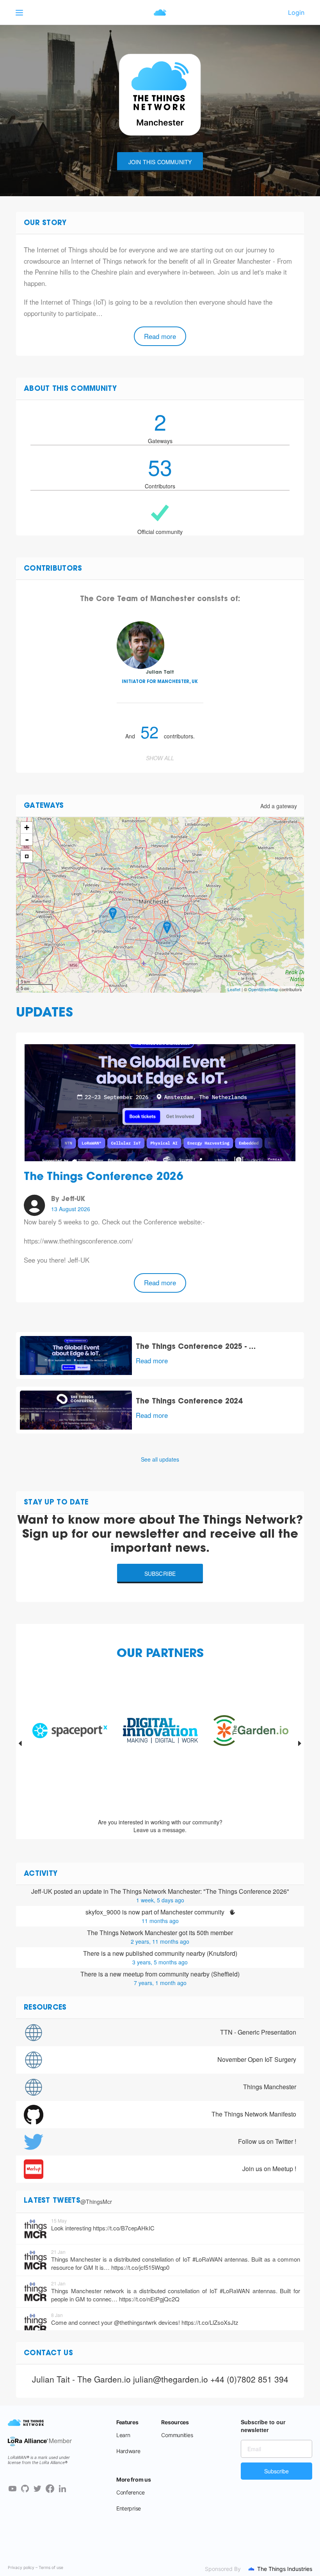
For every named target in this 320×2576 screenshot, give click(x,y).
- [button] (27, 839)
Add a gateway (279, 806)
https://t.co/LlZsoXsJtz (210, 2322)
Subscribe (160, 1574)
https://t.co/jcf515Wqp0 (140, 2267)
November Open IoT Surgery (257, 2059)
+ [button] (27, 828)
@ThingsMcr (96, 2202)
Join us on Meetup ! (269, 2169)
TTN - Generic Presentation (258, 2032)
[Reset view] (27, 857)
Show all (160, 758)
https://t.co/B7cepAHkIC (124, 2228)
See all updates (160, 1459)
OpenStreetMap (263, 989)
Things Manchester (270, 2087)
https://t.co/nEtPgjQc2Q (149, 2299)
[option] (70, 1743)
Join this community (160, 162)
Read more (160, 336)
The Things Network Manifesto (254, 2114)
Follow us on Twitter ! (267, 2141)
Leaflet (234, 989)
